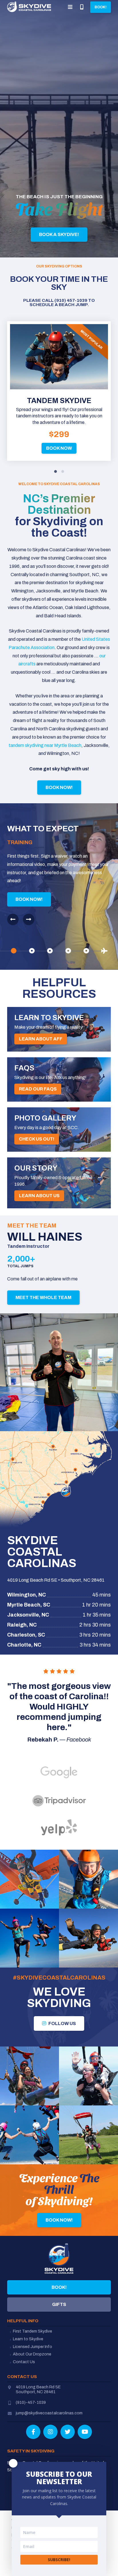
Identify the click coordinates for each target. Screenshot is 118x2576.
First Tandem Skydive (33, 2331)
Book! (59, 2287)
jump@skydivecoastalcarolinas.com (49, 2413)
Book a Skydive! (59, 234)
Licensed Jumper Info (33, 2347)
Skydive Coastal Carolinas (29, 7)
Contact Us (24, 2362)
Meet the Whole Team (43, 1297)
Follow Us (62, 2023)
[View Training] (14, 951)
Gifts (59, 2304)
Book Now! (59, 787)
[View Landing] (86, 951)
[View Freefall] (50, 951)
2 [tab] (63, 472)
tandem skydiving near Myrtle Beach (45, 745)
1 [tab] (55, 472)
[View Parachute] (68, 951)
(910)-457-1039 (31, 2403)
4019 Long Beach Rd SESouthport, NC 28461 (38, 2389)
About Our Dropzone (32, 2354)
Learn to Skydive (28, 2339)
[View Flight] (32, 951)
